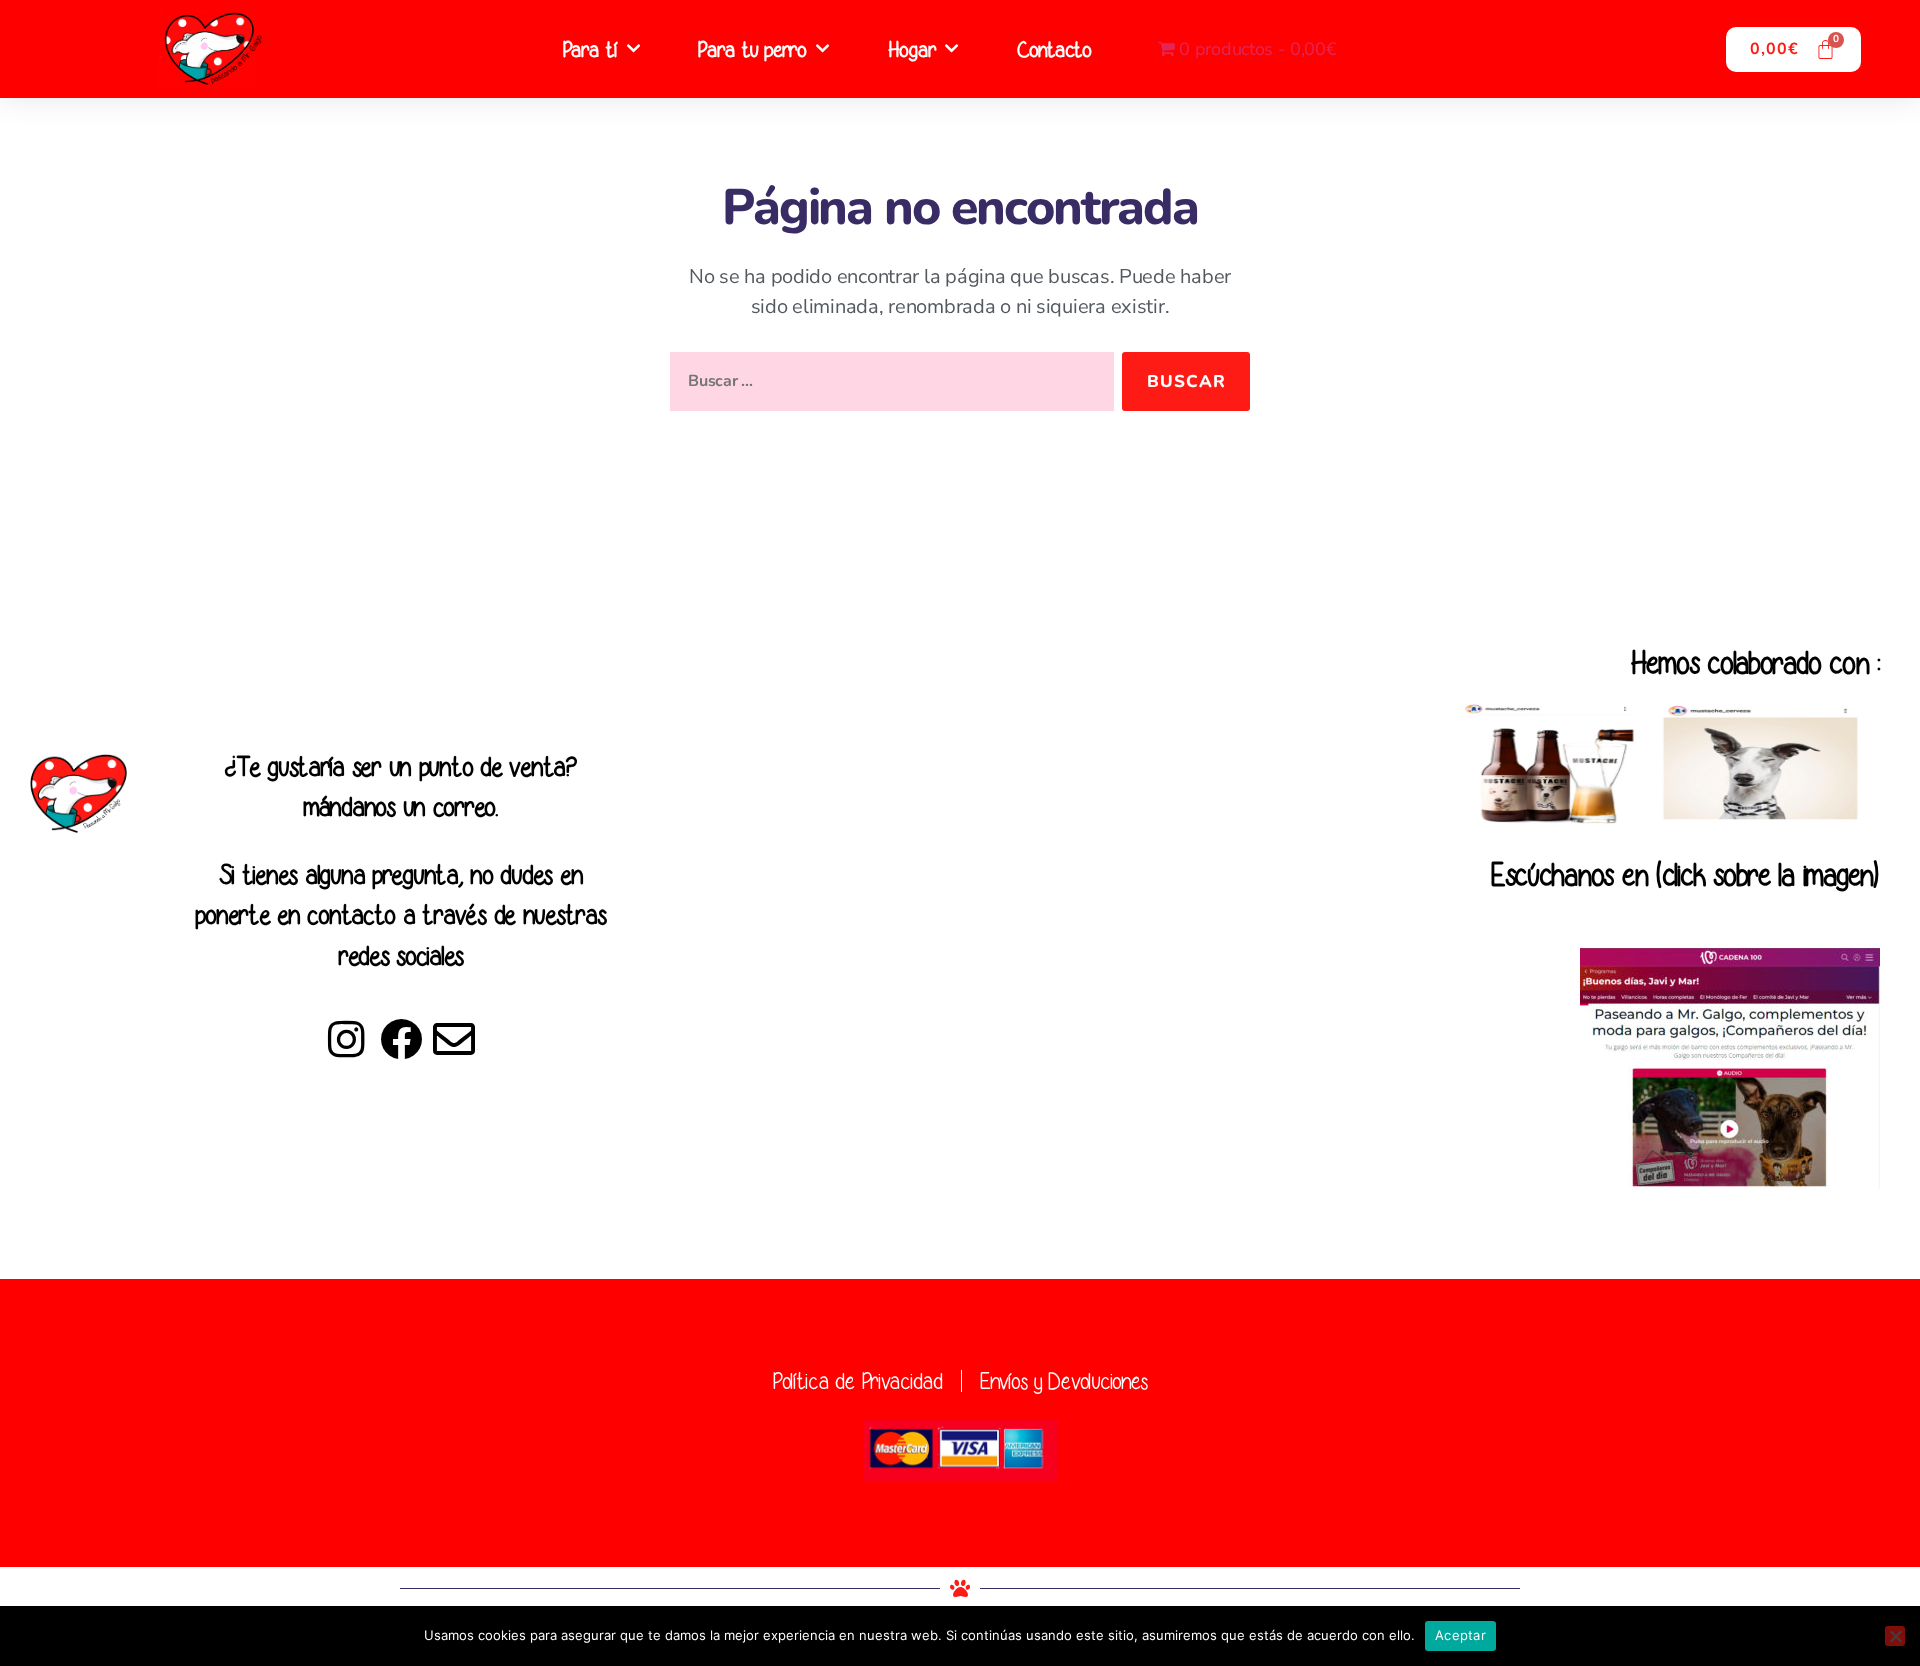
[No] (1895, 1636)
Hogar (912, 49)
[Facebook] (400, 1039)
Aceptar (1460, 1635)
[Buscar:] (888, 385)
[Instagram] (347, 1039)
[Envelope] (454, 1039)
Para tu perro (752, 49)
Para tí (590, 49)
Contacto (1054, 49)
